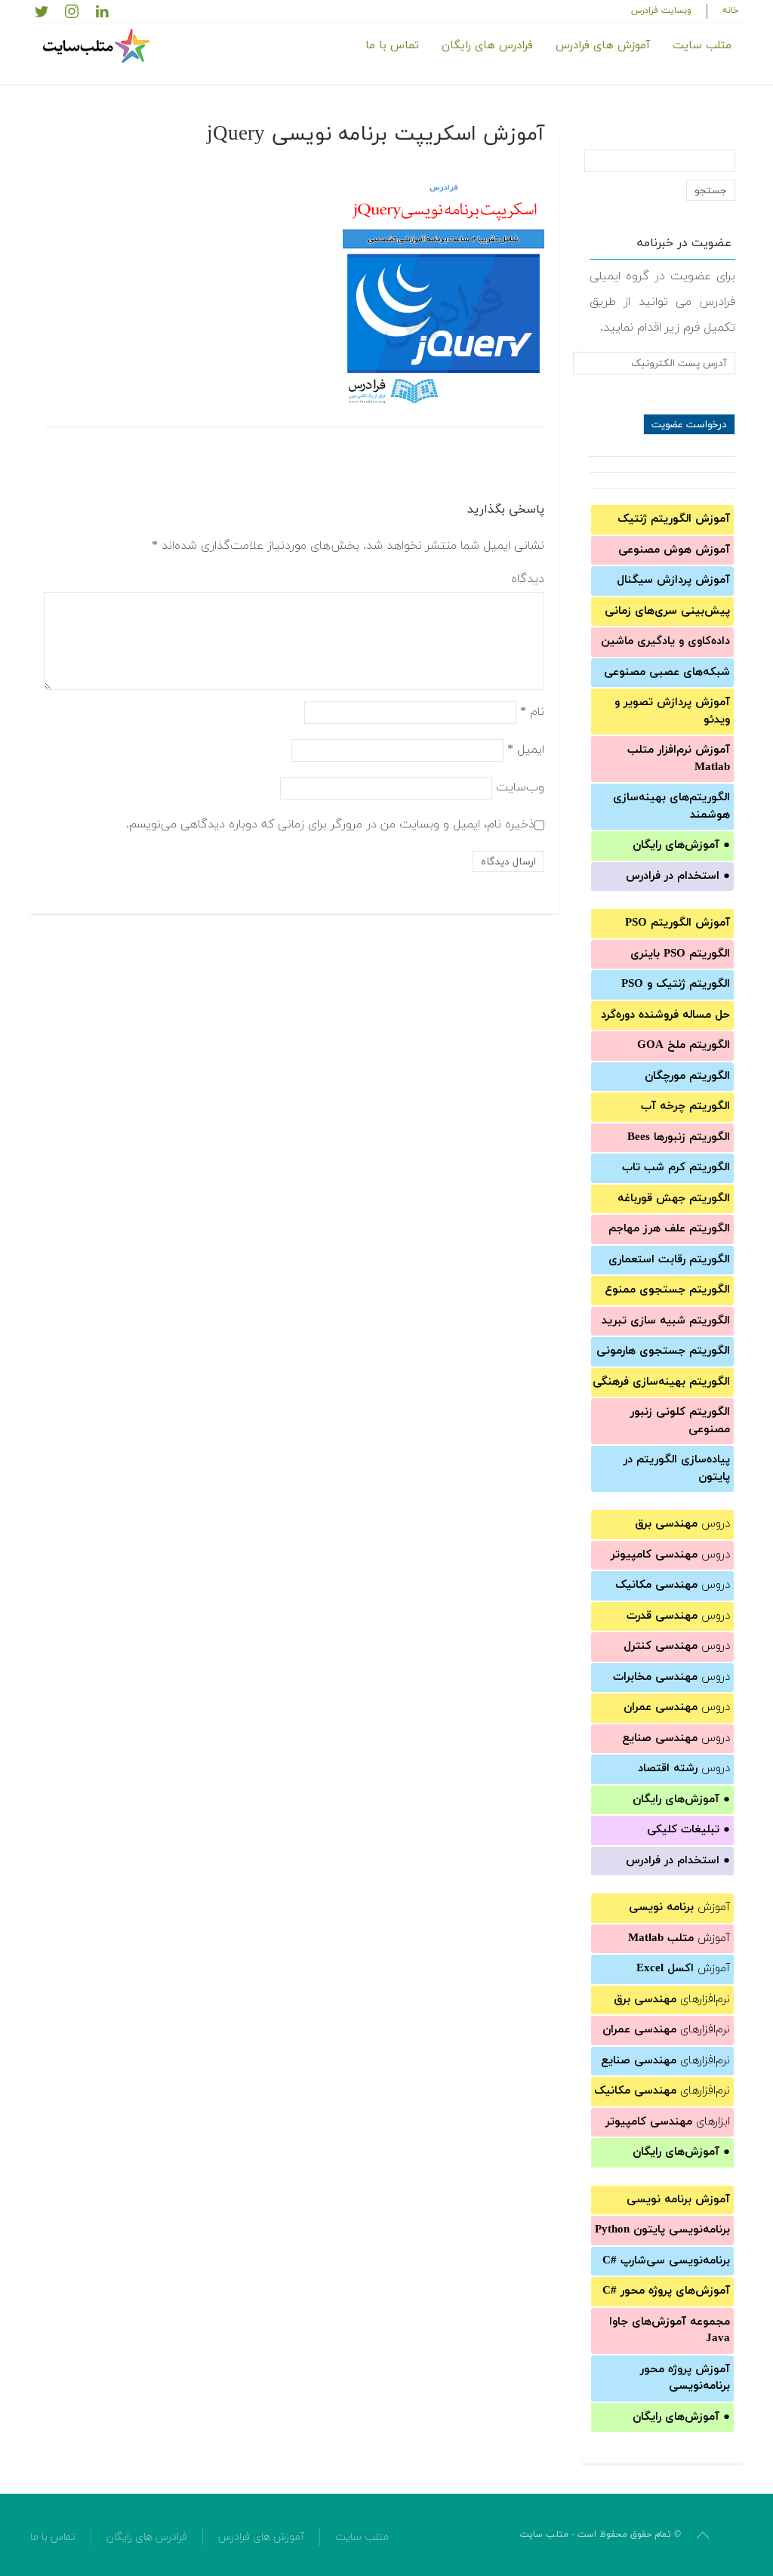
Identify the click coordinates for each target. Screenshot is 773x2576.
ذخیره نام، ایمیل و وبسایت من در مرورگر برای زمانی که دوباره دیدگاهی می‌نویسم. (330, 824)
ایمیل (526, 750)
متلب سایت (702, 46)
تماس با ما (392, 46)
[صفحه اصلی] (98, 46)
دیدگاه (528, 579)
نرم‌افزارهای (672, 2000)
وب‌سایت (520, 787)
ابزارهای (668, 2122)
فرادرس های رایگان (487, 46)
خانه (731, 11)
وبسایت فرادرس (661, 11)
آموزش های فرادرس (603, 46)
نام (532, 712)
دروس (682, 1524)
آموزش (679, 1907)
